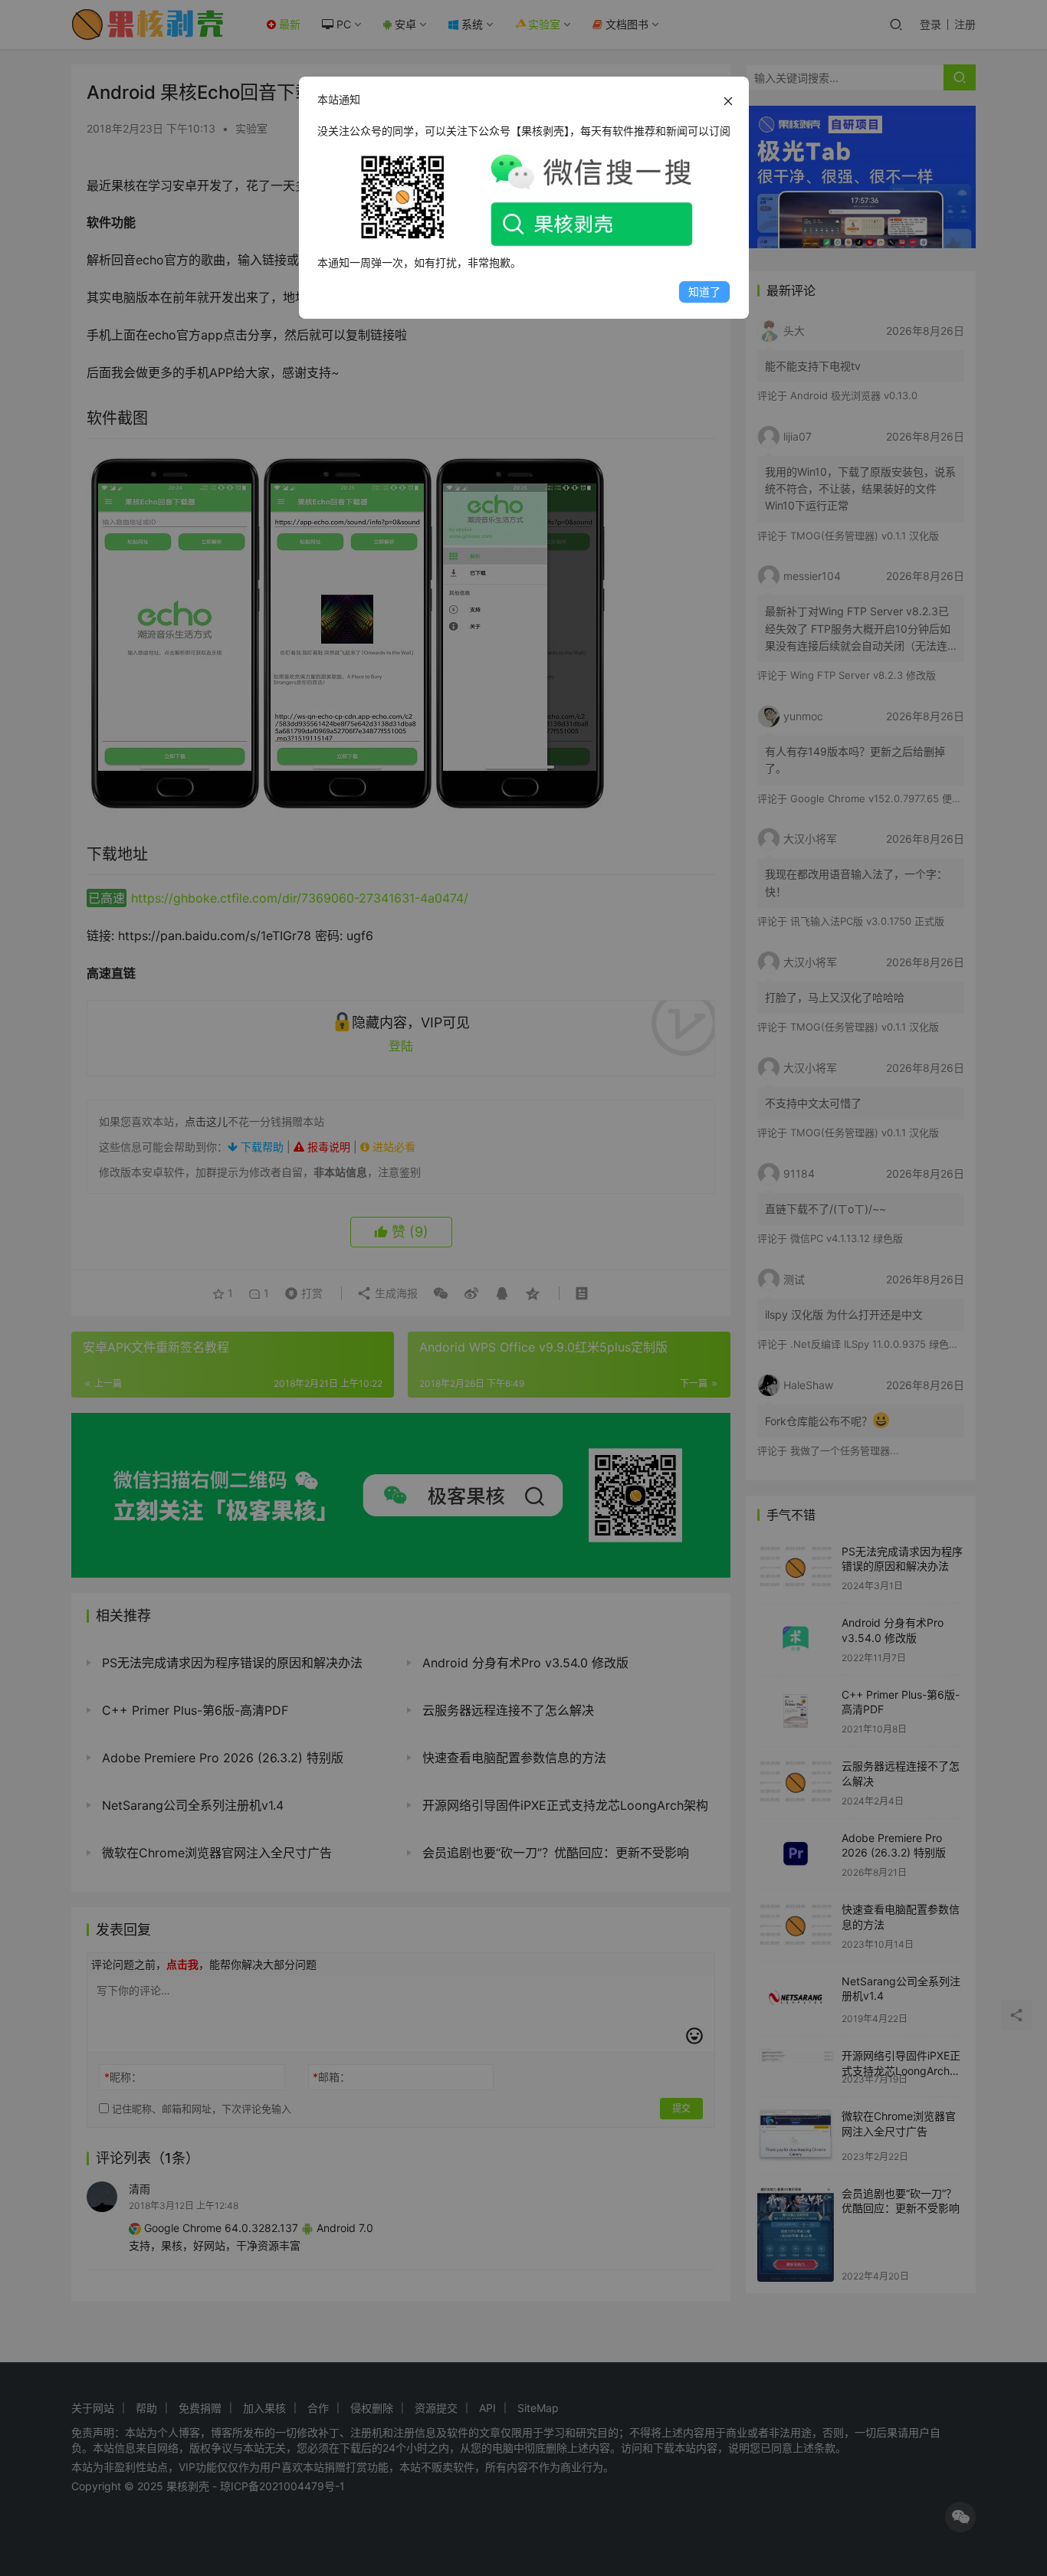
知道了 (704, 292)
